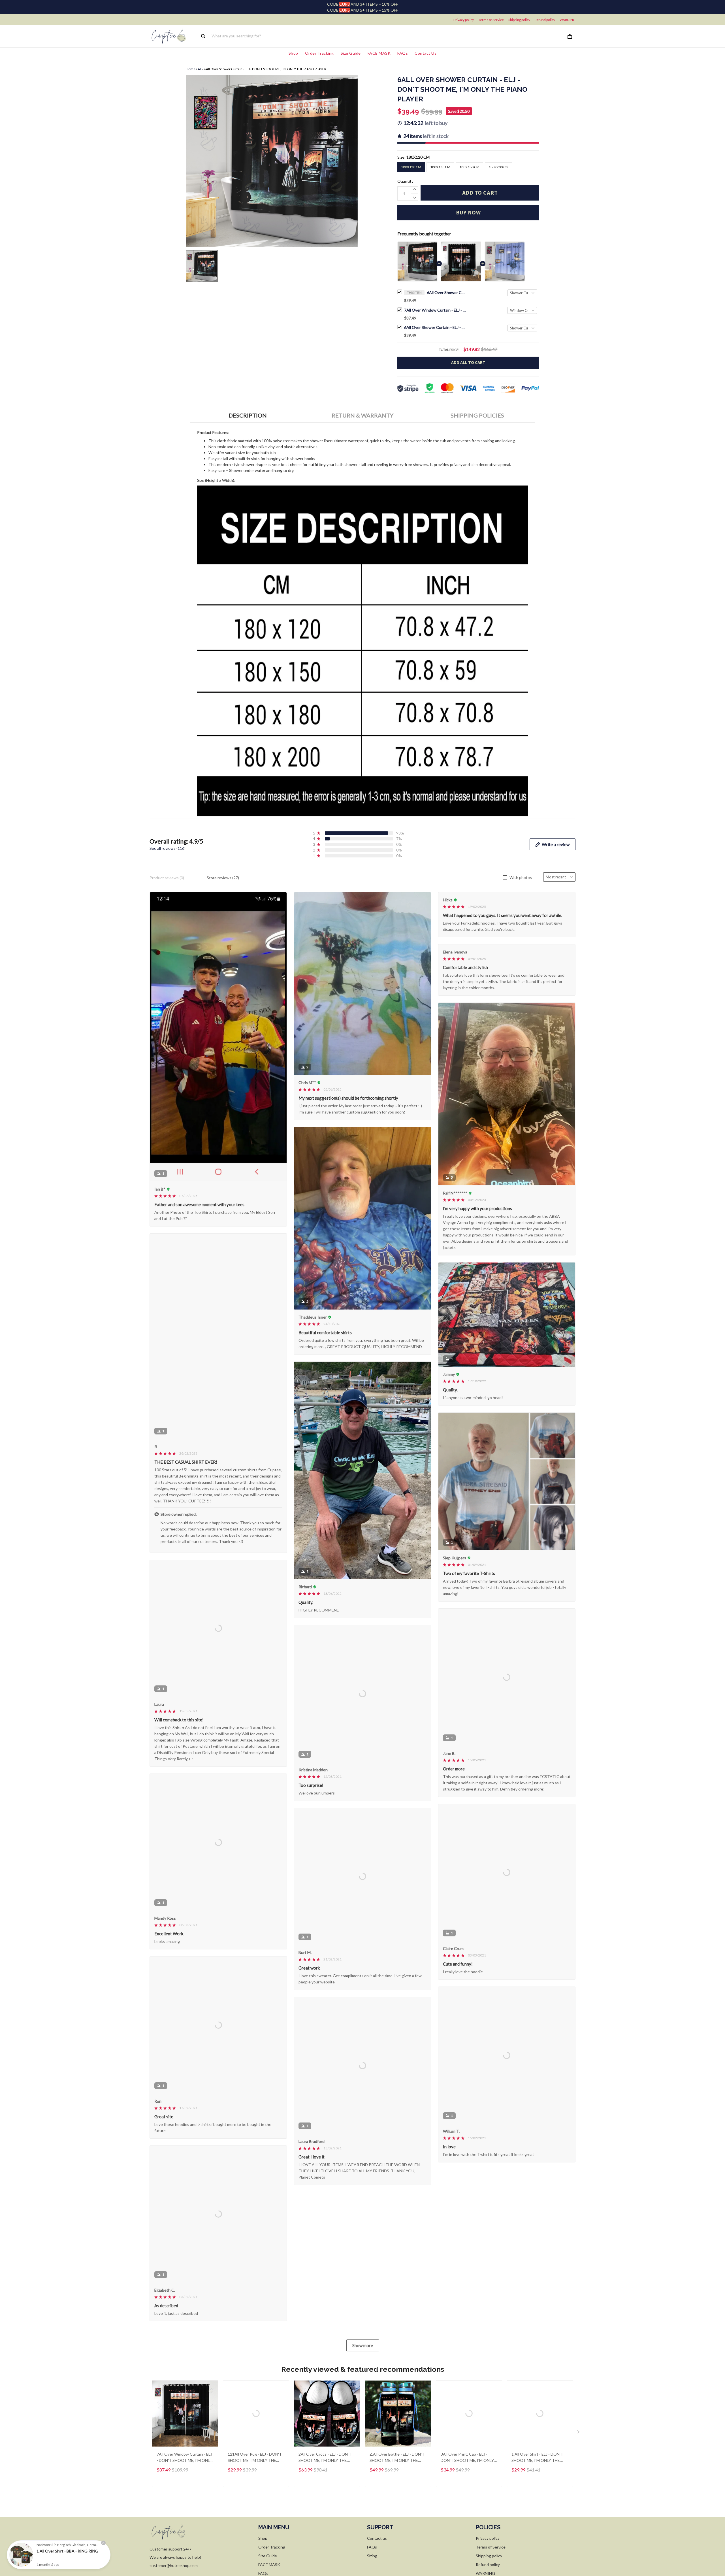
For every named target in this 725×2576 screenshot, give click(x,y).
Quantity (405, 181)
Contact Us (426, 53)
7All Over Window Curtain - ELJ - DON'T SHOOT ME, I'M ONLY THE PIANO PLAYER (435, 310)
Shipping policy (519, 20)
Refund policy (545, 20)
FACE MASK (379, 53)
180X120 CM (418, 157)
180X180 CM (469, 167)
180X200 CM (499, 167)
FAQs (403, 53)
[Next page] (579, 2494)
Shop (293, 53)
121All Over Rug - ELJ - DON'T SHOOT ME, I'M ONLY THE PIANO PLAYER (255, 2519)
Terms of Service (491, 20)
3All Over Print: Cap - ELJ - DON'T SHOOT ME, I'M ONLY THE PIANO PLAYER (467, 2519)
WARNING (568, 20)
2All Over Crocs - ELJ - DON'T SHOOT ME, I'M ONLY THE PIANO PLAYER (325, 2519)
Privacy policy (464, 20)
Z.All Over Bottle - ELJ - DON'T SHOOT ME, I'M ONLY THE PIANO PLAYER (397, 2519)
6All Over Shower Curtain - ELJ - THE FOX (435, 327)
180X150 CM (440, 167)
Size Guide (351, 53)
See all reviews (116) (168, 848)
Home (191, 69)
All (200, 69)
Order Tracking (319, 53)
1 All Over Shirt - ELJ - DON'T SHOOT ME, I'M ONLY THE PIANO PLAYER (537, 2519)
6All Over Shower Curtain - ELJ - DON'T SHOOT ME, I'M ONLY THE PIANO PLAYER (447, 292)
